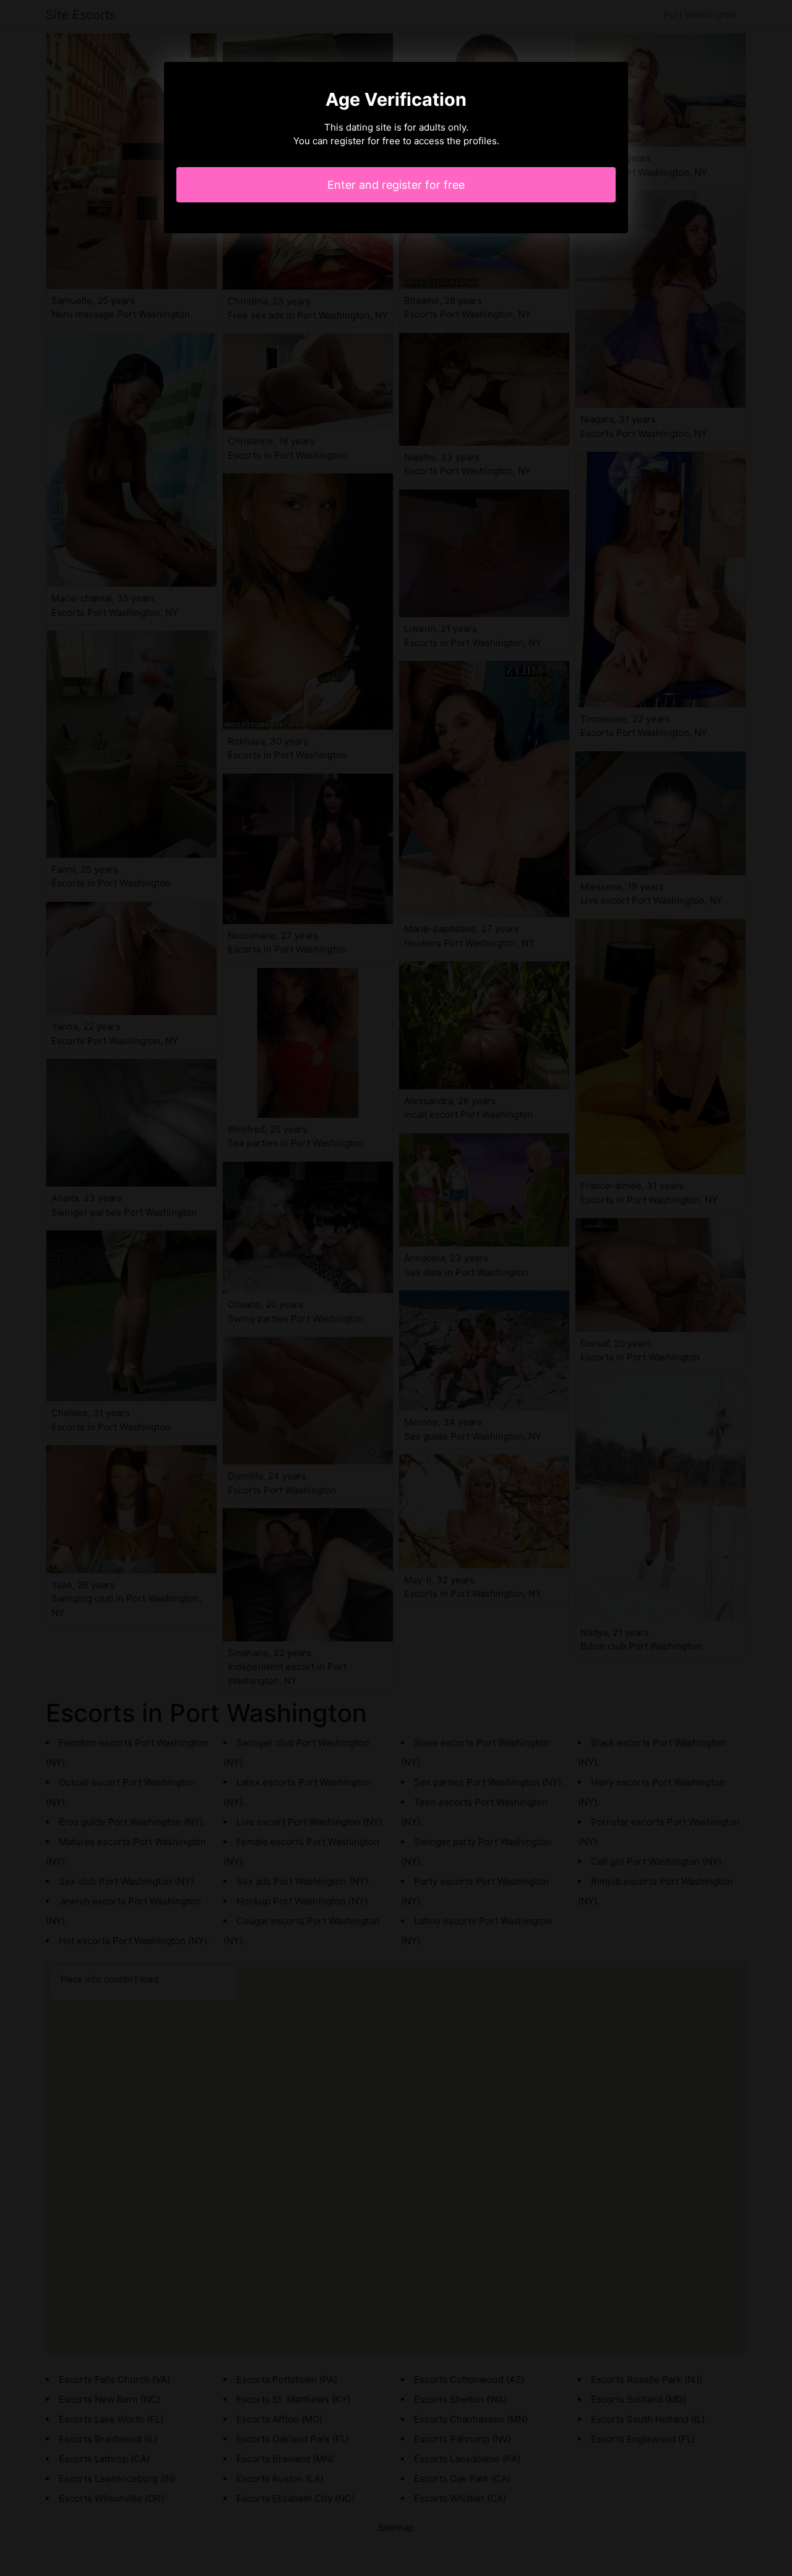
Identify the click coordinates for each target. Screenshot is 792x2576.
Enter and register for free (396, 185)
